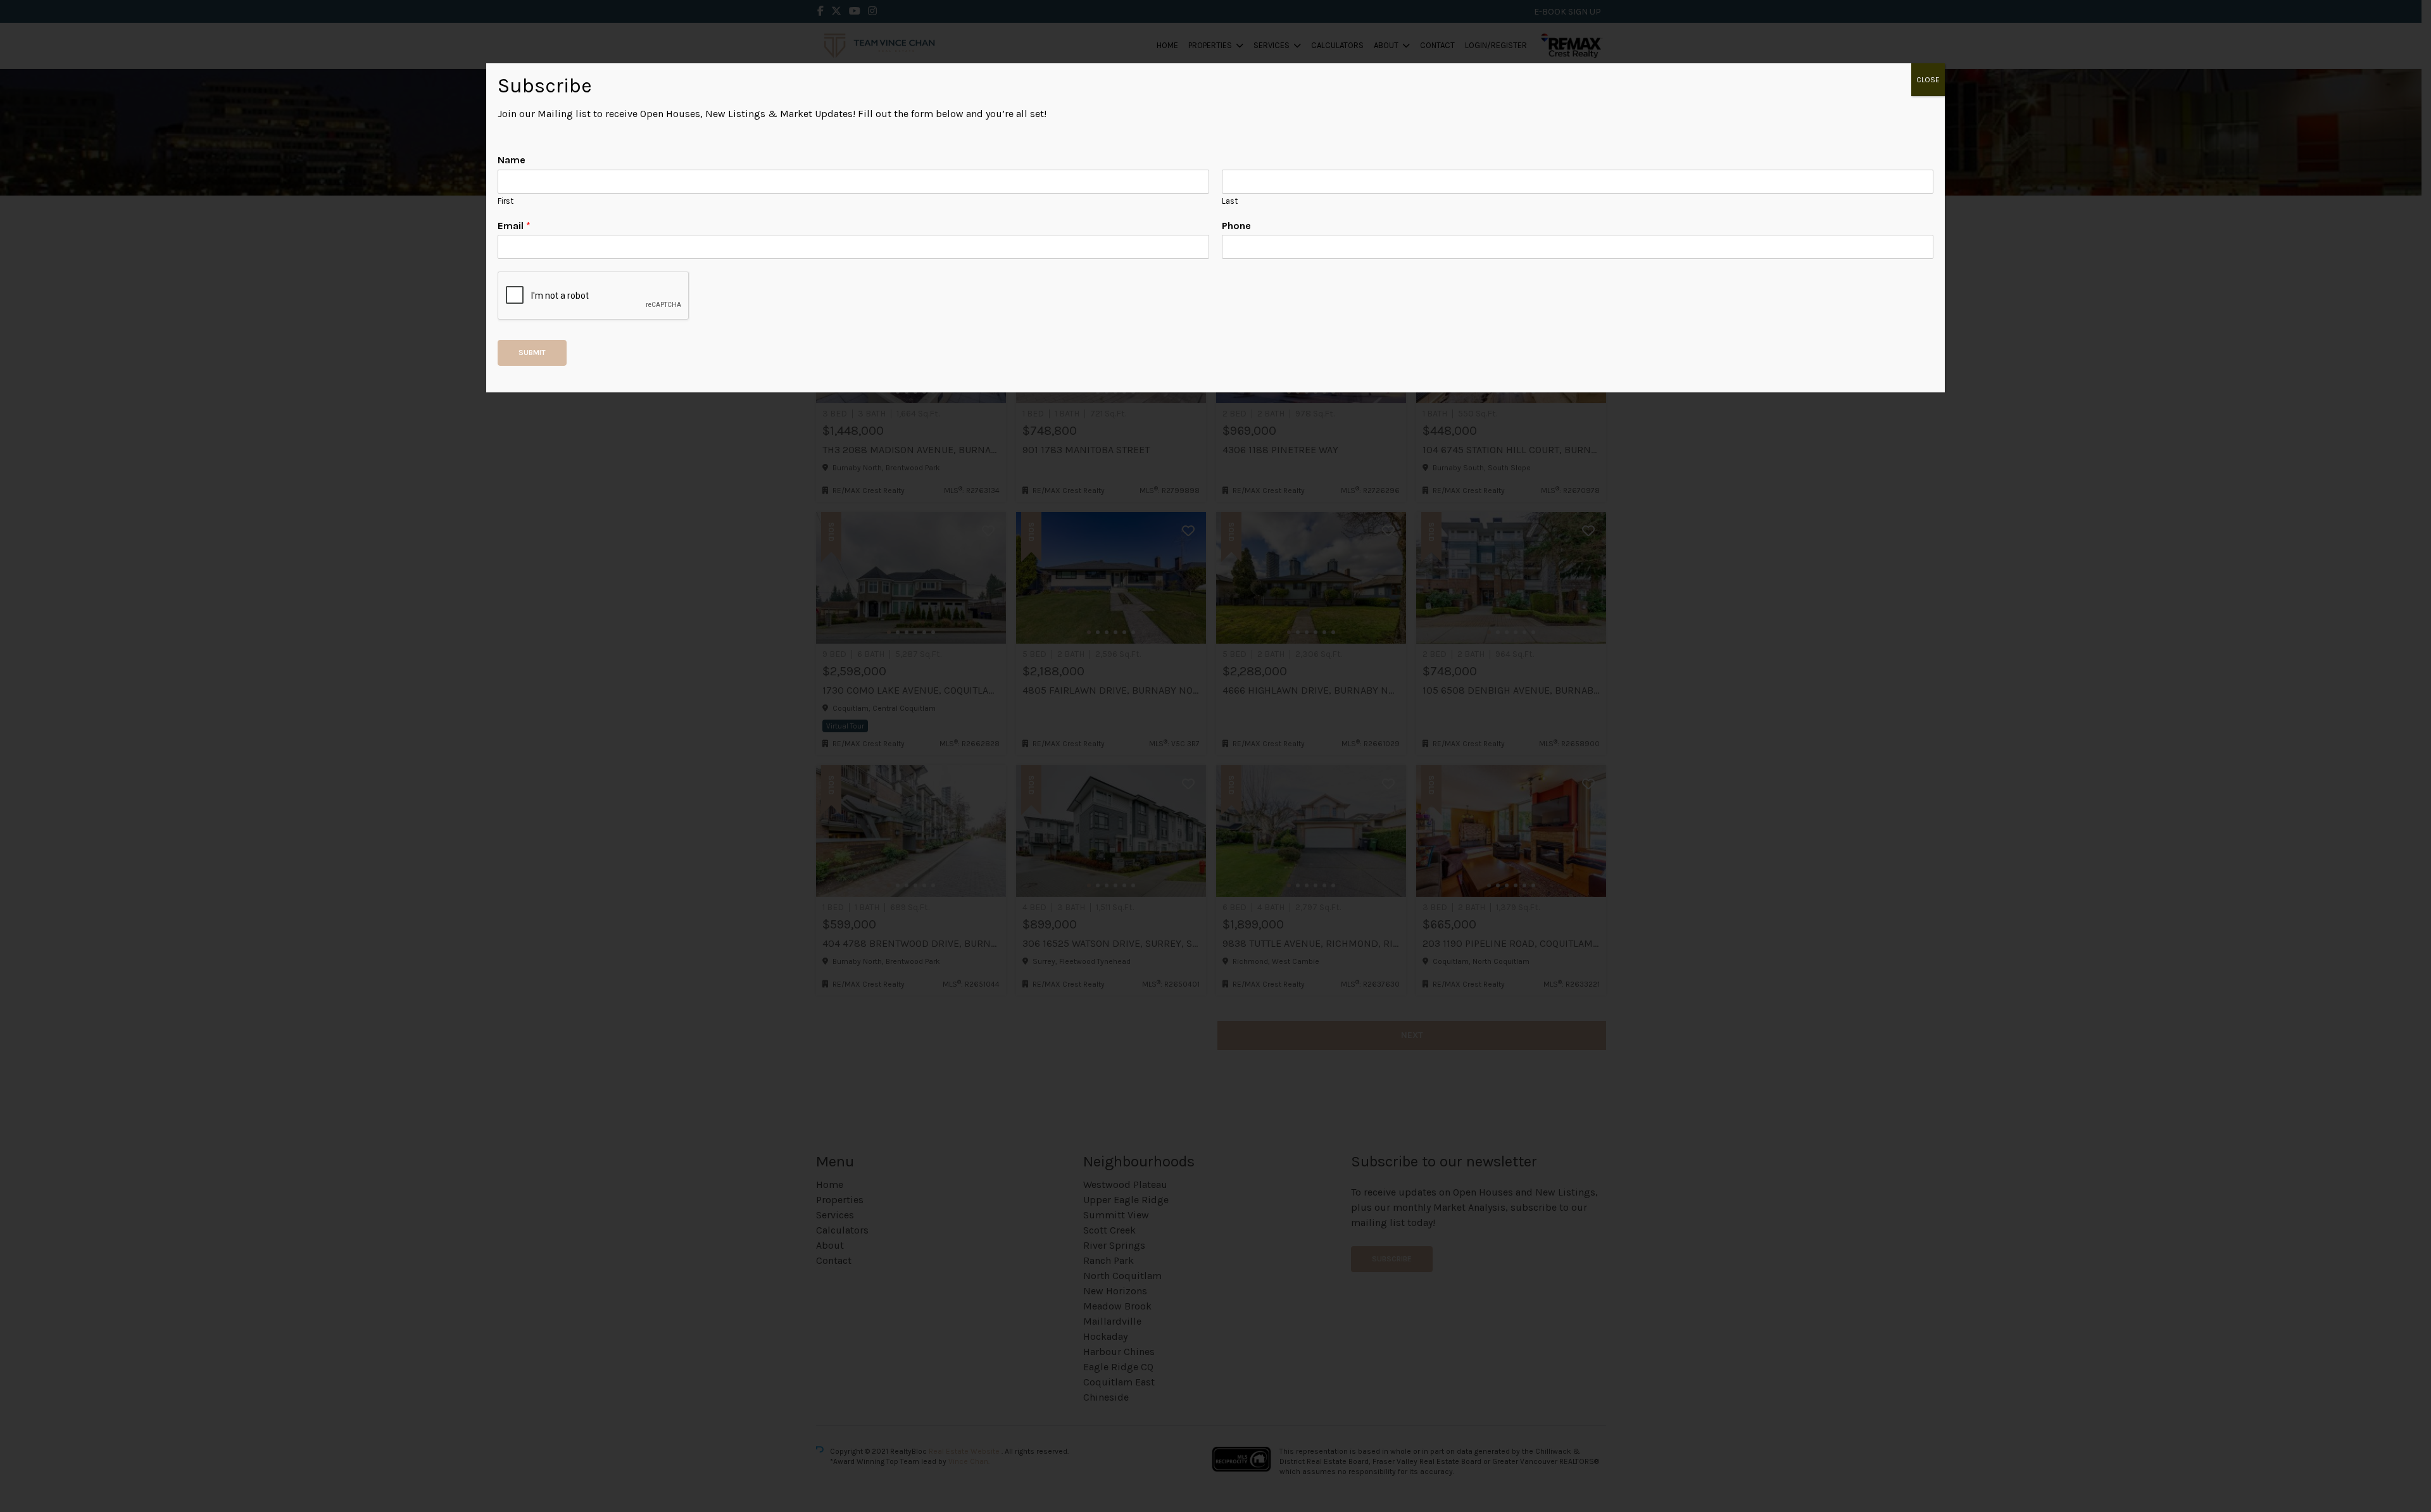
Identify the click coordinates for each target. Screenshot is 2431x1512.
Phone (1236, 226)
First (506, 201)
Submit (532, 353)
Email (514, 226)
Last (1230, 201)
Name (512, 160)
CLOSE (1928, 80)
